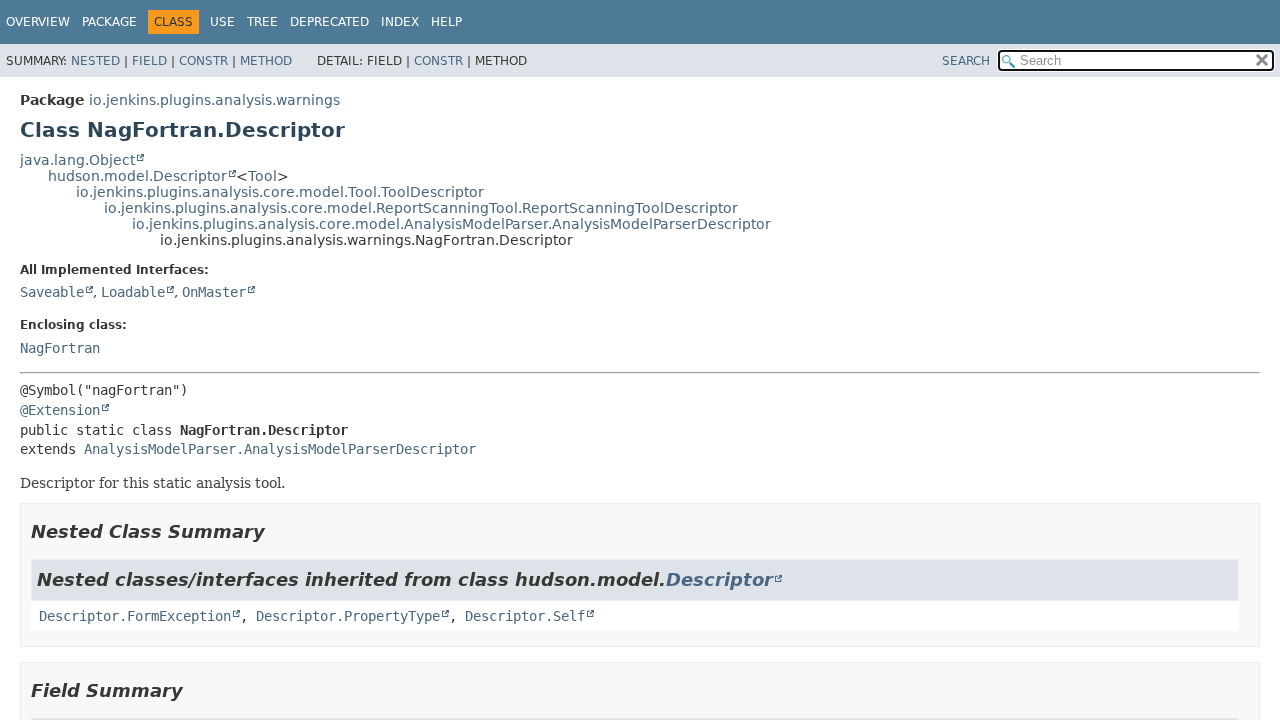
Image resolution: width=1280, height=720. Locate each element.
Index (400, 22)
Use (222, 22)
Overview (38, 22)
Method (266, 61)
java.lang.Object (77, 160)
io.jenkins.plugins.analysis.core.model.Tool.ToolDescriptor (280, 192)
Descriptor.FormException (135, 616)
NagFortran (60, 348)
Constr (203, 61)
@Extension (60, 410)
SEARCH (966, 61)
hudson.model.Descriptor (137, 176)
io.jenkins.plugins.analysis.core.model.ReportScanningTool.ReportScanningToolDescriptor (421, 208)
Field (149, 61)
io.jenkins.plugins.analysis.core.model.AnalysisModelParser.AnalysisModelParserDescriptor (451, 224)
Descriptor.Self (525, 616)
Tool (262, 176)
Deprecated (329, 22)
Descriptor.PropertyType (348, 616)
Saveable (52, 292)
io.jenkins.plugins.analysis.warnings (214, 100)
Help (446, 22)
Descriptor (719, 579)
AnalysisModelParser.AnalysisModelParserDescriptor (280, 449)
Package (109, 22)
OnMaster (214, 292)
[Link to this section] (279, 531)
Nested (95, 61)
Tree (262, 22)
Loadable (133, 292)
